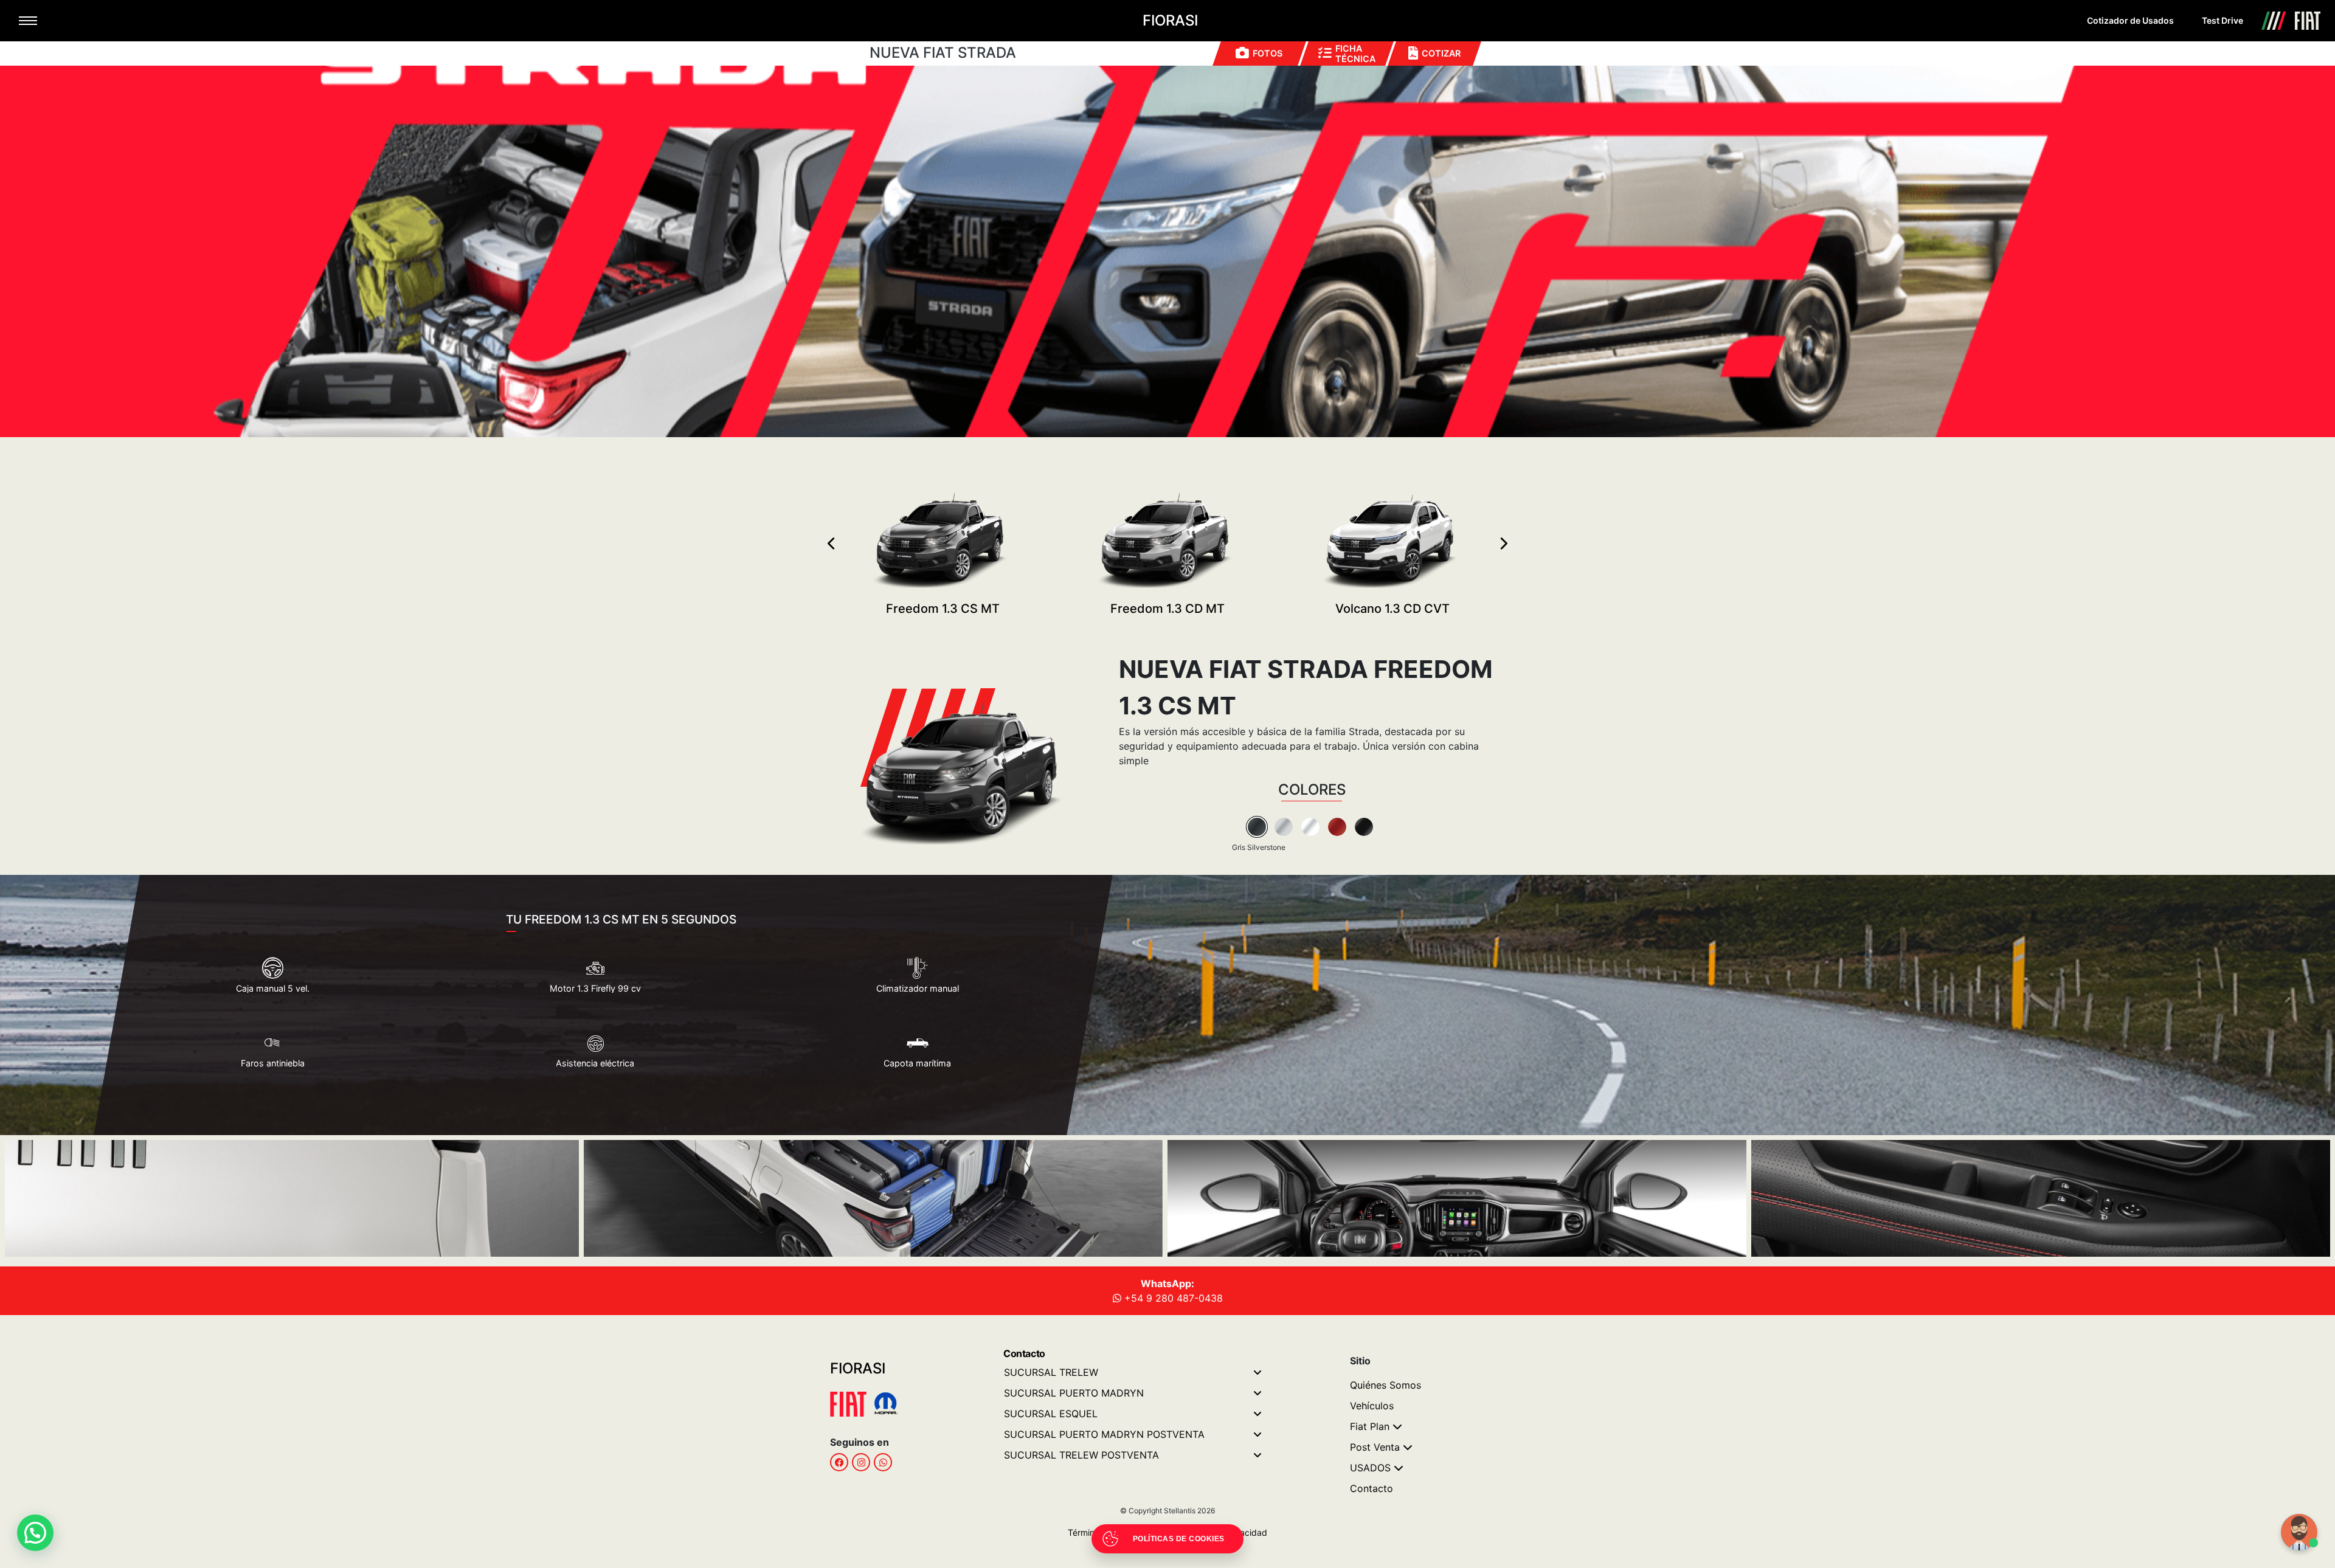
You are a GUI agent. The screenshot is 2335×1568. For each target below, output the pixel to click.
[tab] (1257, 827)
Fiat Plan (1370, 1426)
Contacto (1372, 1488)
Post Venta (1375, 1447)
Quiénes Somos (1385, 1385)
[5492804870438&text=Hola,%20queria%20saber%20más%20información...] (883, 1462)
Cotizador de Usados (2130, 20)
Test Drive (2223, 20)
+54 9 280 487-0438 (1172, 1298)
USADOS (1370, 1468)
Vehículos (1372, 1406)
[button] (35, 1533)
